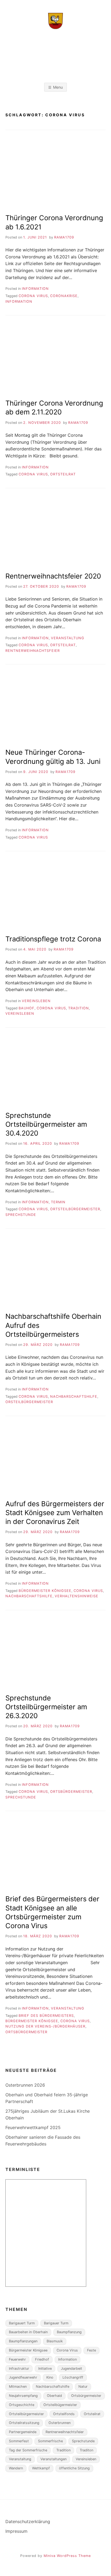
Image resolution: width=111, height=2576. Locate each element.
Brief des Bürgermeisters (46, 2016)
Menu (58, 87)
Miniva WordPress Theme (67, 2556)
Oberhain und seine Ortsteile (57, 48)
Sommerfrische (50, 2441)
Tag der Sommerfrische (28, 2450)
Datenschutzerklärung (28, 2521)
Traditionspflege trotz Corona (53, 939)
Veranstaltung (68, 638)
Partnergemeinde (23, 2432)
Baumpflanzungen (23, 2341)
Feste (91, 2350)
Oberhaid (54, 2396)
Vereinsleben (36, 1001)
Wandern (16, 2468)
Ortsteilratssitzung (24, 2423)
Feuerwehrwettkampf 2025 (33, 2127)
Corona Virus (33, 296)
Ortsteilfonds (64, 2414)
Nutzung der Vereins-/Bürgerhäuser (45, 2026)
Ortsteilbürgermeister (75, 1209)
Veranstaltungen (53, 2459)
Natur (83, 2387)
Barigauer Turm (56, 2323)
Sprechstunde (21, 1215)
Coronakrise (64, 296)
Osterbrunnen (60, 2423)
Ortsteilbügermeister (60, 2405)
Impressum (16, 2531)
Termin (58, 1202)
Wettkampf (41, 2468)
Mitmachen (18, 2387)
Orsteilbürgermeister (29, 1402)
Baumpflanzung (69, 2332)
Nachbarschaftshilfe (74, 1397)
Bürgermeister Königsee (45, 1591)
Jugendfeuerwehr (23, 2377)
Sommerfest (19, 2441)
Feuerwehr (17, 2359)
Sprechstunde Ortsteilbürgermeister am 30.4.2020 (46, 1124)
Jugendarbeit (72, 2369)
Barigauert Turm (22, 2323)
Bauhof (27, 1008)
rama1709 (64, 237)
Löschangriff (73, 2377)
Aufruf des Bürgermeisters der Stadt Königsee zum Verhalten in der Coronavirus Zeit (55, 1513)
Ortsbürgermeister (71, 1792)
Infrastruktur (19, 2369)
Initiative (45, 2369)
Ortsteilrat (63, 474)
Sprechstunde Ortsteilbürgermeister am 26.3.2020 (46, 1707)
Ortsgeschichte (22, 2405)
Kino (50, 2377)
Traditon (86, 2450)
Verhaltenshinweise (77, 1596)
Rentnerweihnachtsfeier (33, 651)
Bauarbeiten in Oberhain (28, 2332)
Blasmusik (55, 2341)
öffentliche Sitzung (74, 2468)
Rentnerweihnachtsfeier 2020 (53, 576)
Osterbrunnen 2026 (25, 2085)
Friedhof (42, 2359)
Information (35, 289)
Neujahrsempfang (23, 2396)
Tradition (79, 1008)
